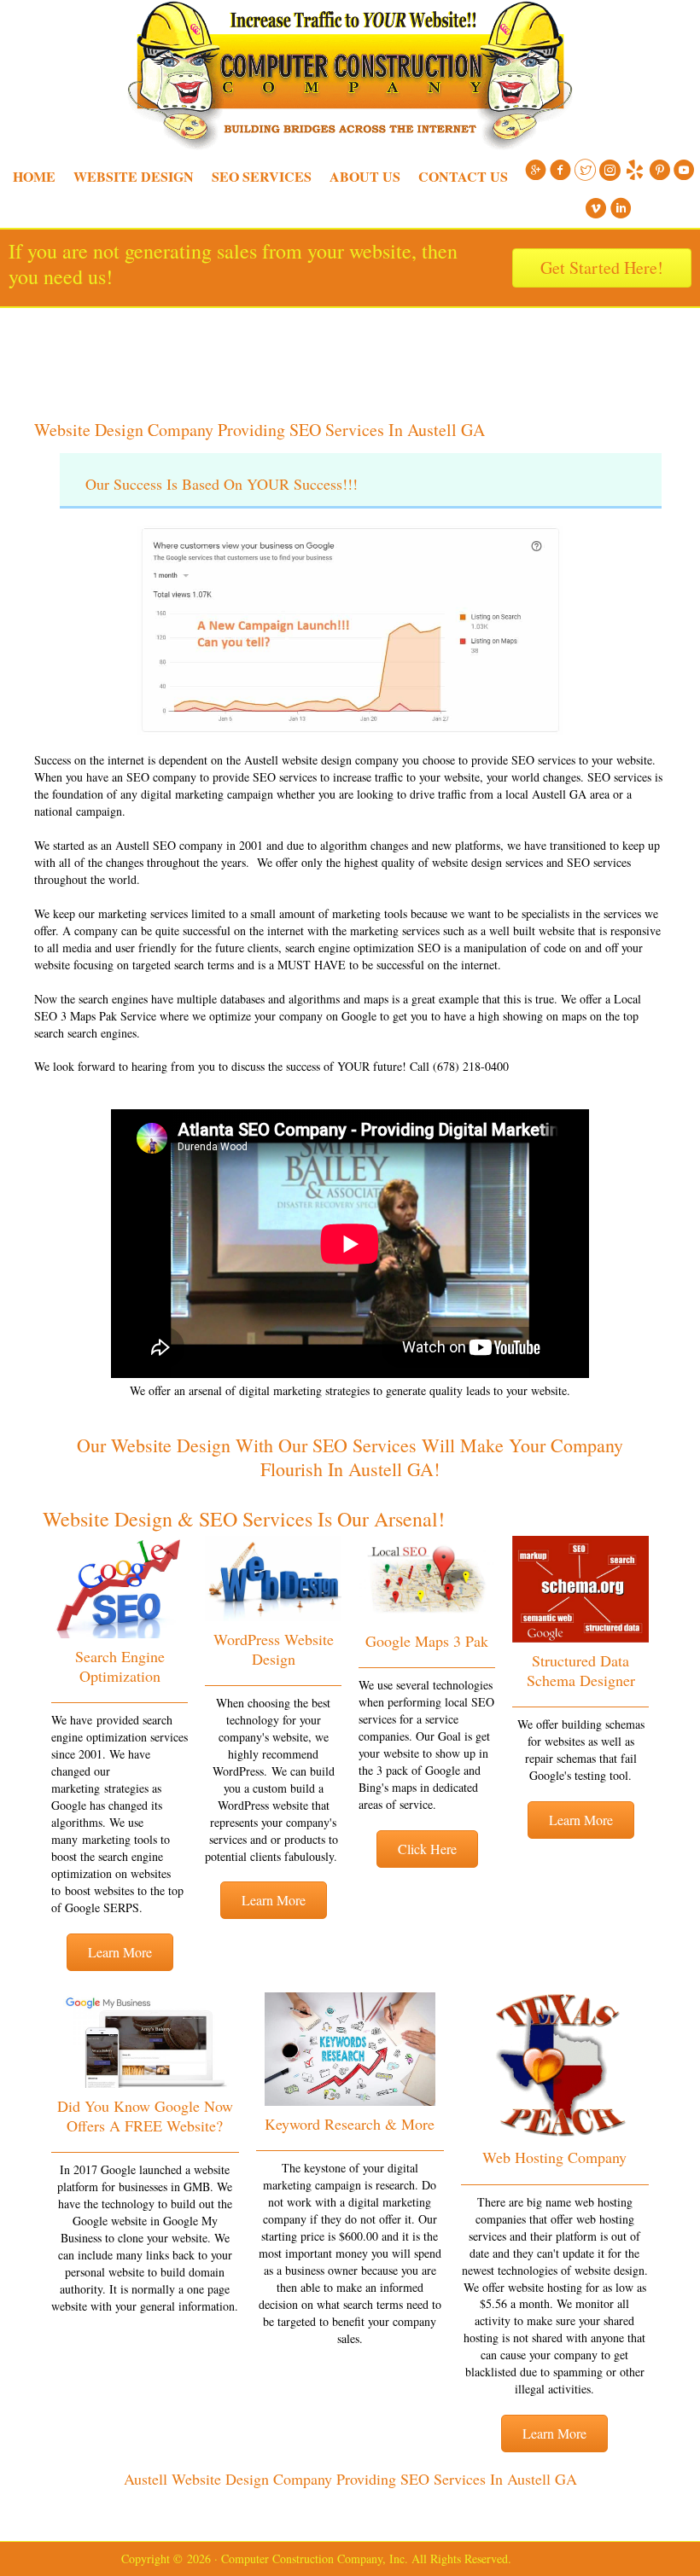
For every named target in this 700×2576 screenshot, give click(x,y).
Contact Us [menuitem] (463, 176)
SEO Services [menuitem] (262, 176)
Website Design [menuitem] (134, 176)
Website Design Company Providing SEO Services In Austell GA (260, 430)
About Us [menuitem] (365, 176)
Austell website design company (321, 760)
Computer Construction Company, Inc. (350, 351)
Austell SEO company (169, 845)
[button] (120, 1952)
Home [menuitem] (34, 176)
